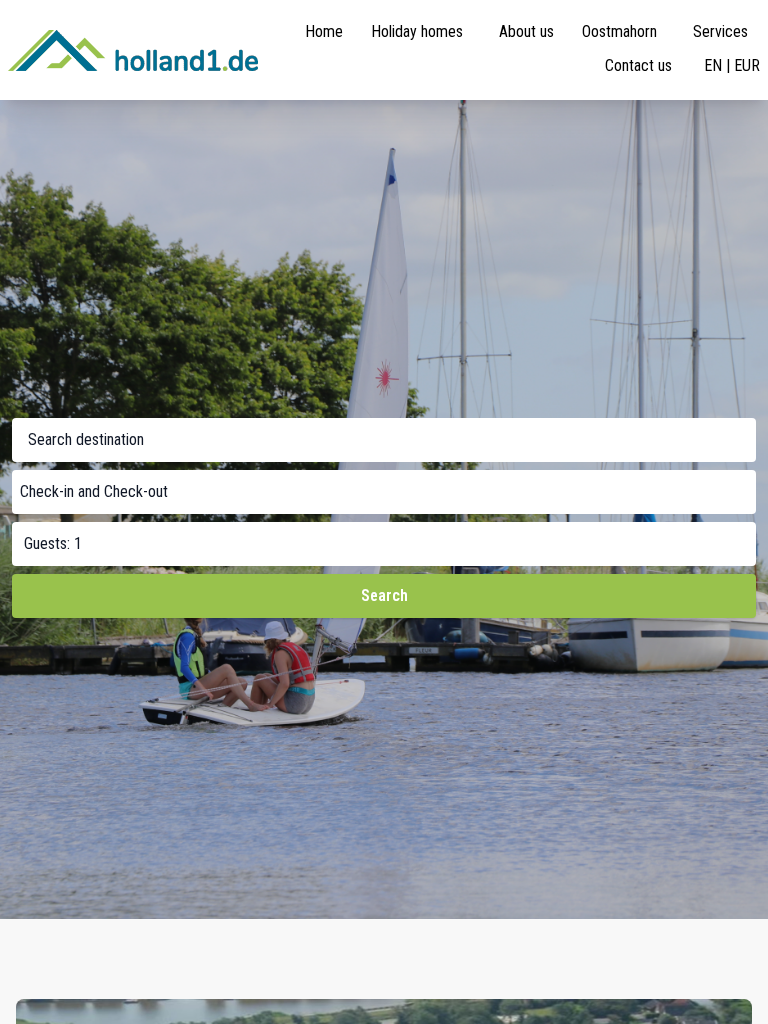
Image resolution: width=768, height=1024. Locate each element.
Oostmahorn (619, 31)
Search (384, 595)
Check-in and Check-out (94, 491)
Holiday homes (417, 31)
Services (720, 31)
